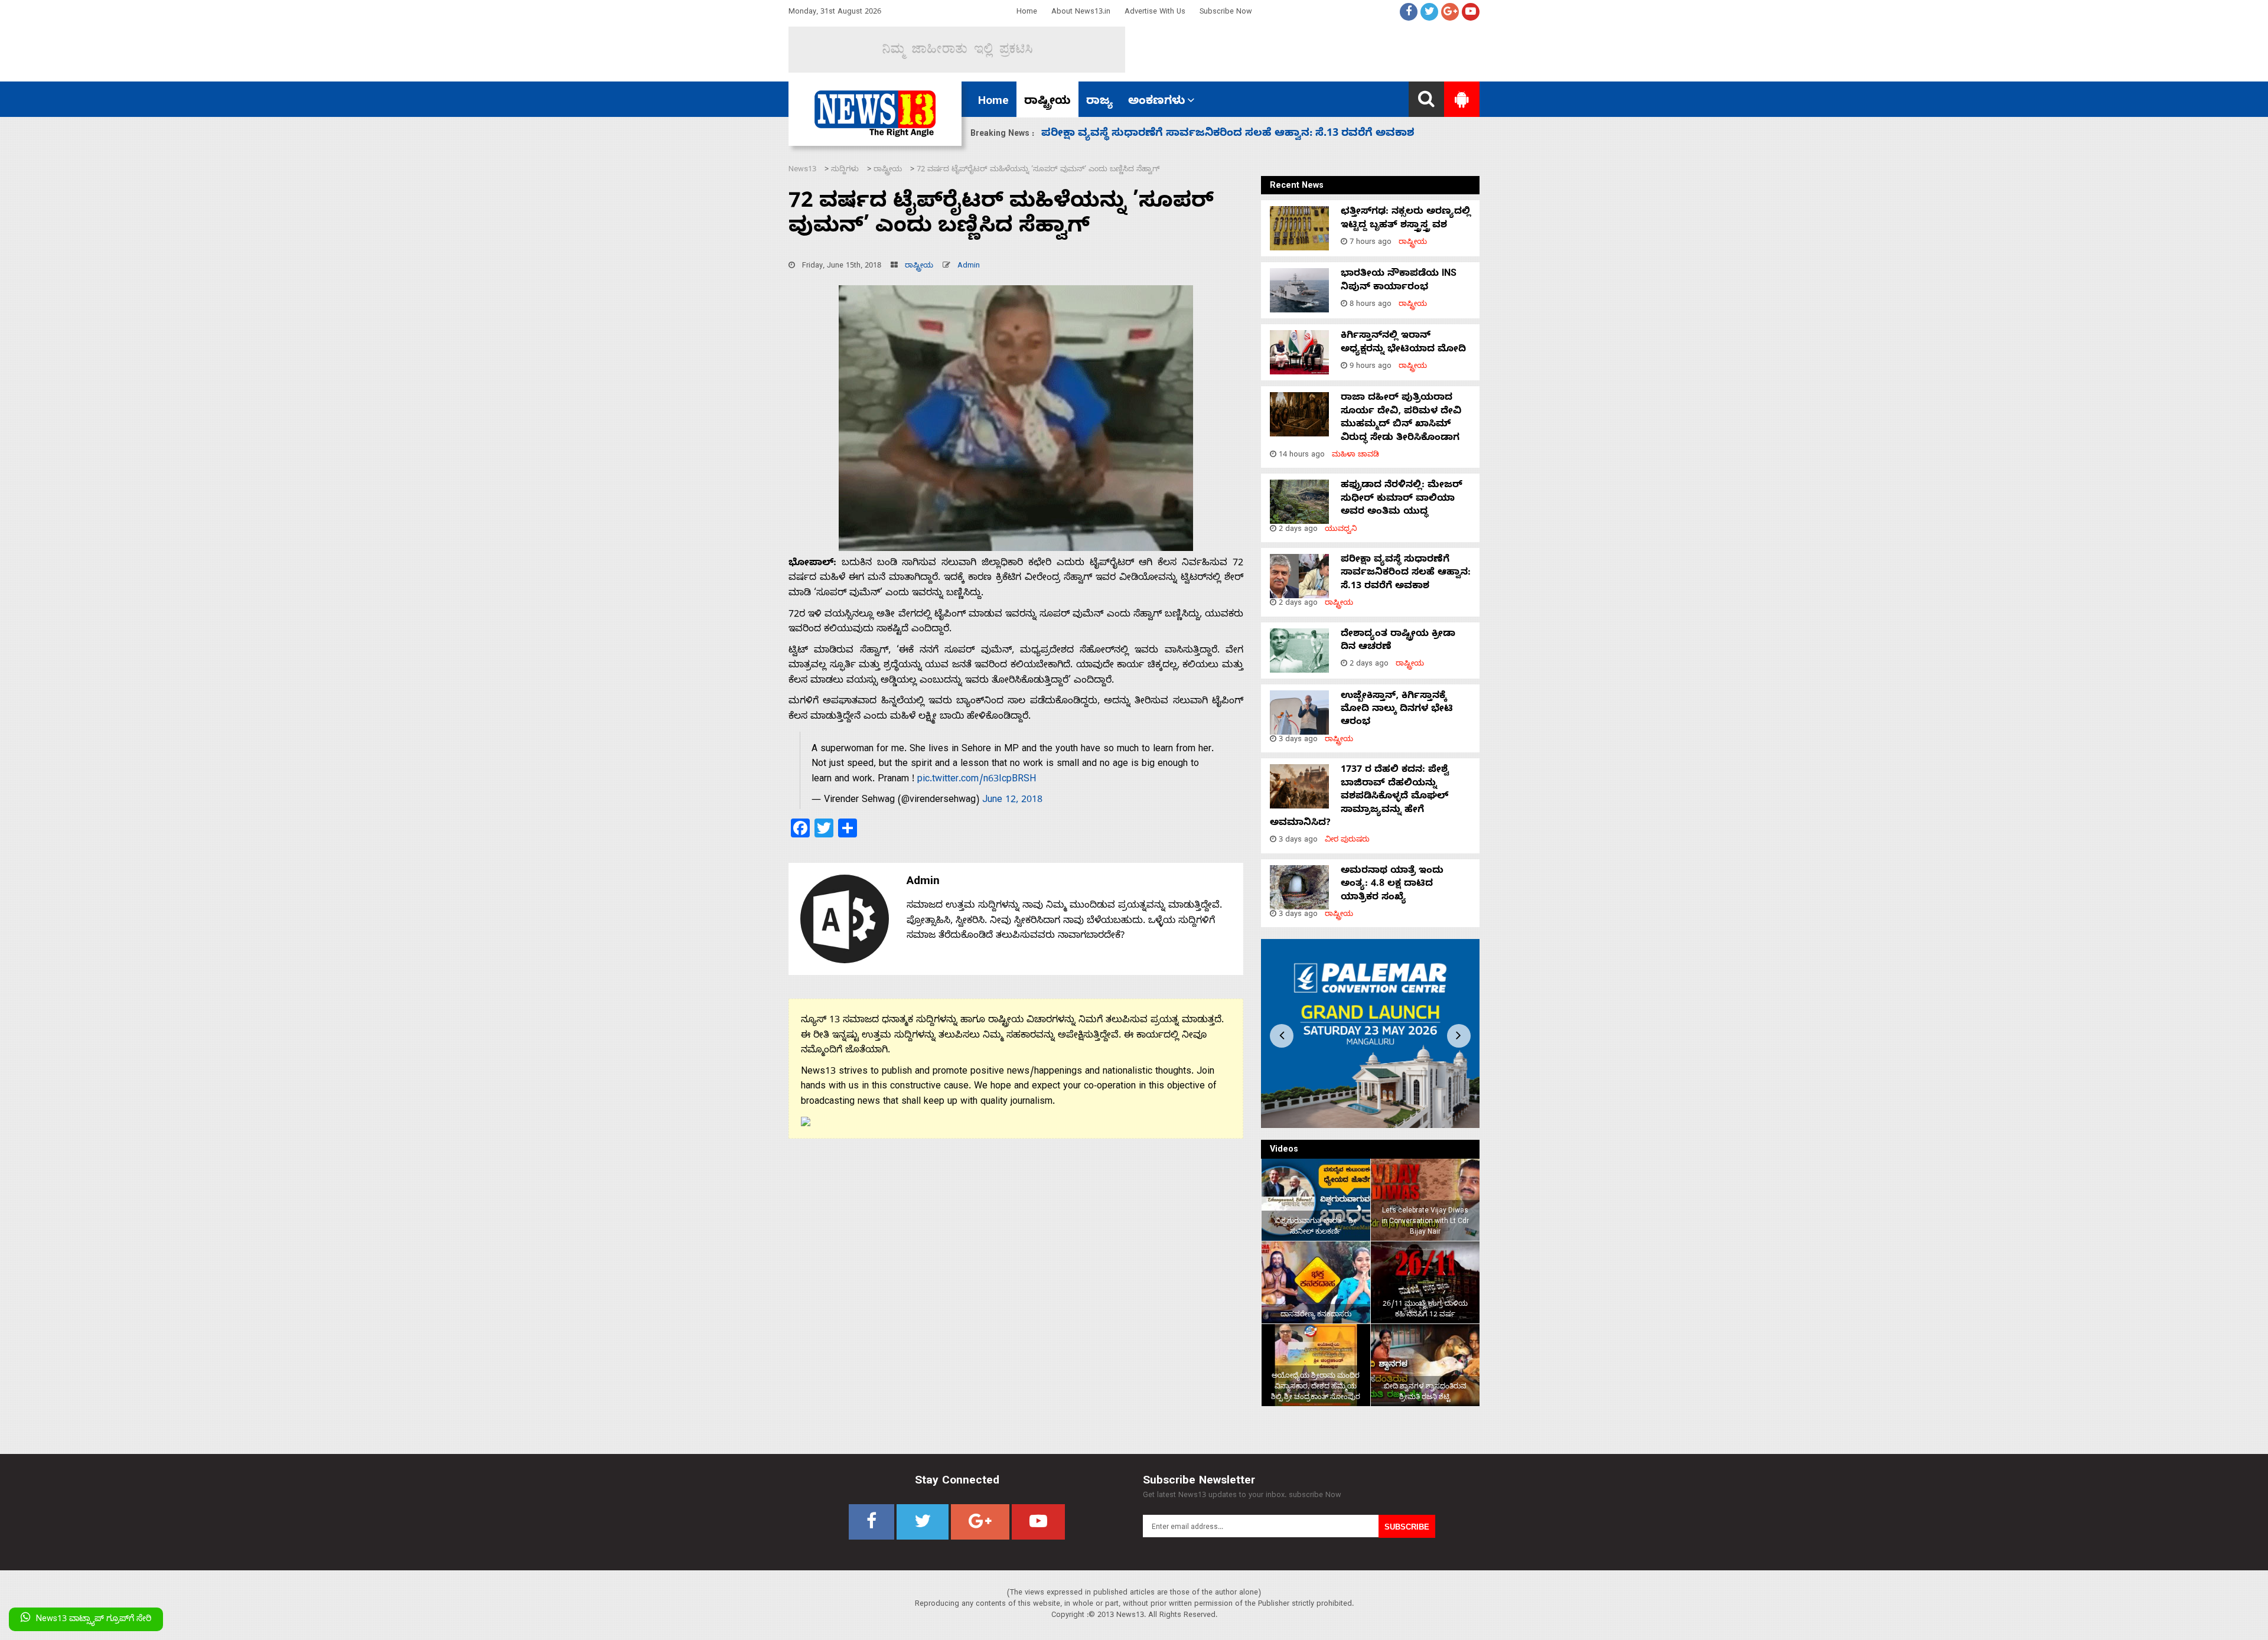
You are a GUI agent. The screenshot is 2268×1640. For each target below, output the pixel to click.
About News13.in (1081, 13)
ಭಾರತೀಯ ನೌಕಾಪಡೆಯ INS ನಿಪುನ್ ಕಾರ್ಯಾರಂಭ (1399, 281)
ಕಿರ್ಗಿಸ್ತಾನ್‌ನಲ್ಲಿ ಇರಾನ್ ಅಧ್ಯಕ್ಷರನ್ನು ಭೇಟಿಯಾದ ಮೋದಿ (1403, 343)
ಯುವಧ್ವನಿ (1341, 530)
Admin (969, 267)
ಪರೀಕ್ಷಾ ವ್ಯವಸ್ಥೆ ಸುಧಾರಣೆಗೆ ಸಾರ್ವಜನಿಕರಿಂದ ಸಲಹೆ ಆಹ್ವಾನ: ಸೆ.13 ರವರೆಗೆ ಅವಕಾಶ (1406, 574)
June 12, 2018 (1012, 801)
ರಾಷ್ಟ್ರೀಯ (1047, 102)
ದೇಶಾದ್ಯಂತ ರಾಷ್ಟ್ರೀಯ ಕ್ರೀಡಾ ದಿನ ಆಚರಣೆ (1135, 134)
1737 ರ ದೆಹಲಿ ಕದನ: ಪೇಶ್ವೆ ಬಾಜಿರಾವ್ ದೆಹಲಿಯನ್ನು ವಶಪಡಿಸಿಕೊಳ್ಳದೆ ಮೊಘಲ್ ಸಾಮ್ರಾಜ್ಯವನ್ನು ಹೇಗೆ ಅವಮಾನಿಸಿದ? (1359, 797)
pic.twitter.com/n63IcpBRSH (977, 780)
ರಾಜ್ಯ (1099, 102)
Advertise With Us (1155, 13)
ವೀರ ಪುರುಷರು (1347, 841)
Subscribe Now (1226, 13)
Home (1027, 13)
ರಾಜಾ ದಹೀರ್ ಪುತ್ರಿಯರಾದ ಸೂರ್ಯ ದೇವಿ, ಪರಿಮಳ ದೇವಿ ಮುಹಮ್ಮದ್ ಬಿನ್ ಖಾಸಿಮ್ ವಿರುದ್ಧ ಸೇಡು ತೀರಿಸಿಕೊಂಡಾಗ (1401, 418)
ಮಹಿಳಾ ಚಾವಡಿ (1355, 456)
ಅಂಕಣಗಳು (1157, 102)
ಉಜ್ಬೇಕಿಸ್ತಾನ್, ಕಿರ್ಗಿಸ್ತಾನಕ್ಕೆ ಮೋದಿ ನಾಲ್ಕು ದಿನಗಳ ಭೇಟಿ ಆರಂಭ (1397, 710)
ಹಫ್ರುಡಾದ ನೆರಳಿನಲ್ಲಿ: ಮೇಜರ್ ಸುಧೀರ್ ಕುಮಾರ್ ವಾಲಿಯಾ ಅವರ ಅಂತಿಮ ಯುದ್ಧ (1402, 499)
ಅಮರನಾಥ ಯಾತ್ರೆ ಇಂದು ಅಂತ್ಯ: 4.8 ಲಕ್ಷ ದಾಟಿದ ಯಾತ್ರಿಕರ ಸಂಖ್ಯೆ (1392, 885)
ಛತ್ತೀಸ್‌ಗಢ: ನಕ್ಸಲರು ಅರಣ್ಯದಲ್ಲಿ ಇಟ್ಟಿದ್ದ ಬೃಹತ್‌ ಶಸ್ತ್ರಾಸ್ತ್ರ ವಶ (1406, 219)
